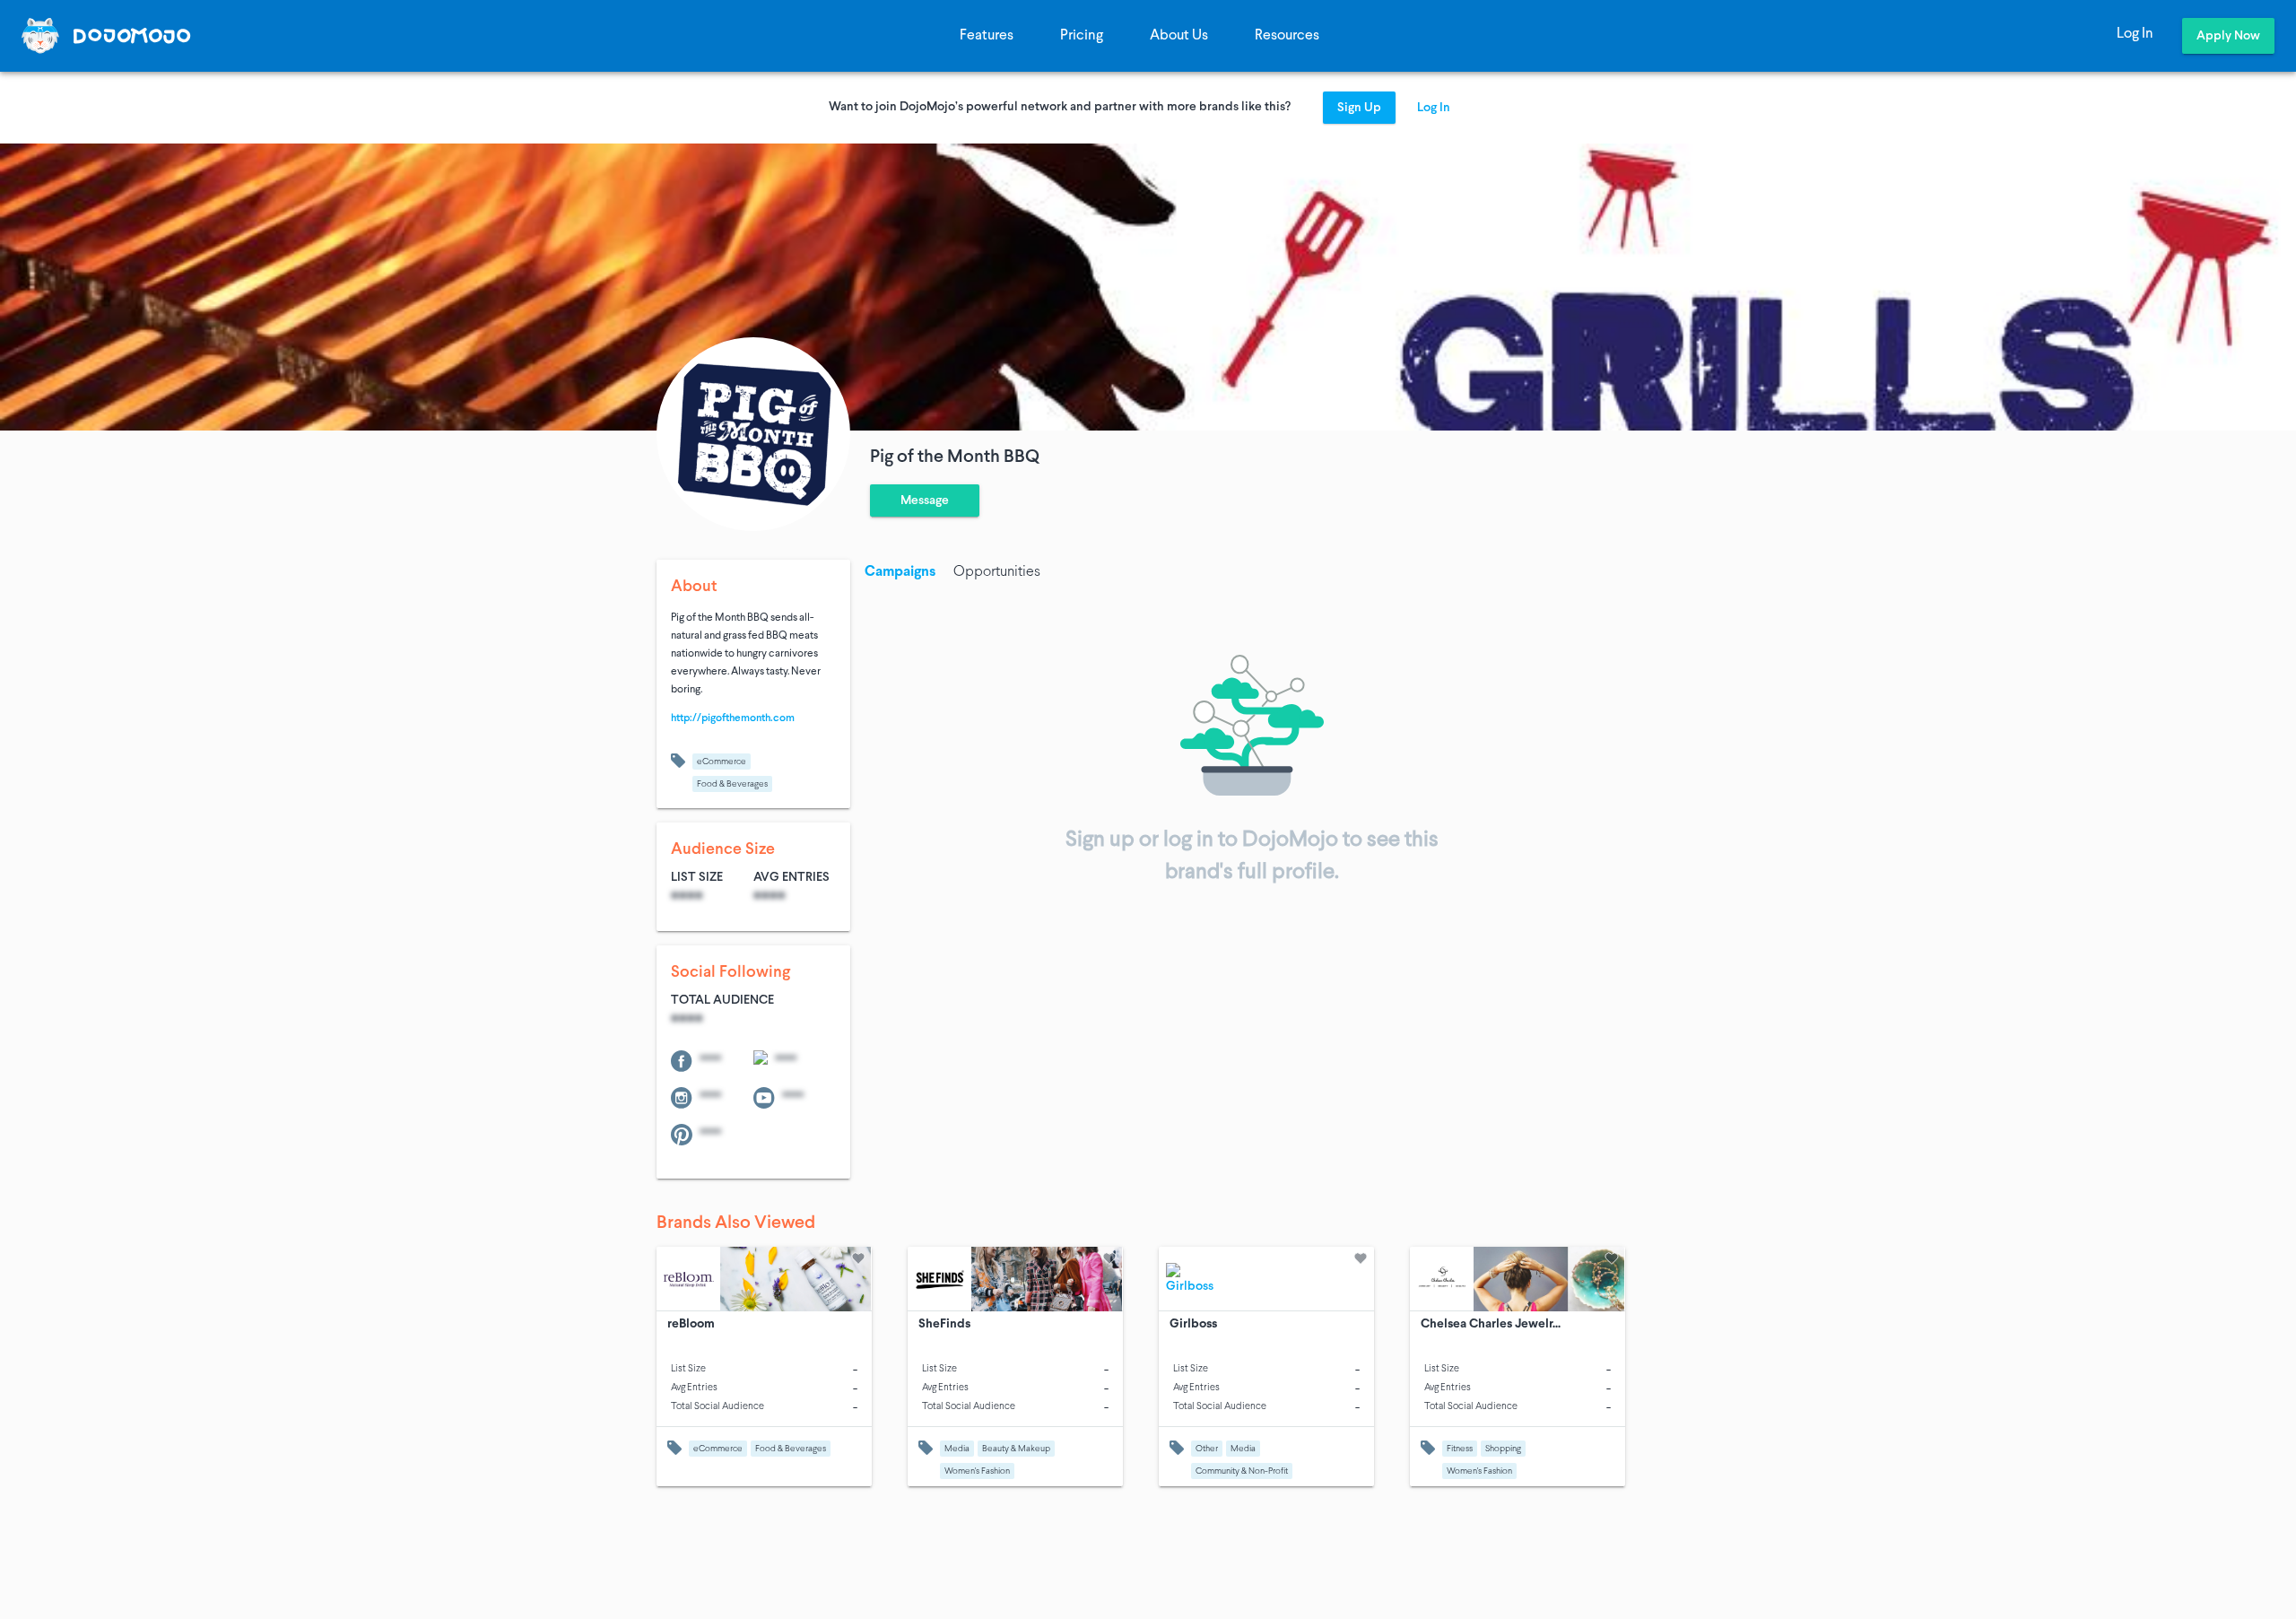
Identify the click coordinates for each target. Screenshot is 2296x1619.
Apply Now (2228, 36)
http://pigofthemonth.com (733, 718)
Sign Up (1359, 108)
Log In (2135, 34)
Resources (1287, 36)
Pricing (1082, 36)
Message (925, 501)
